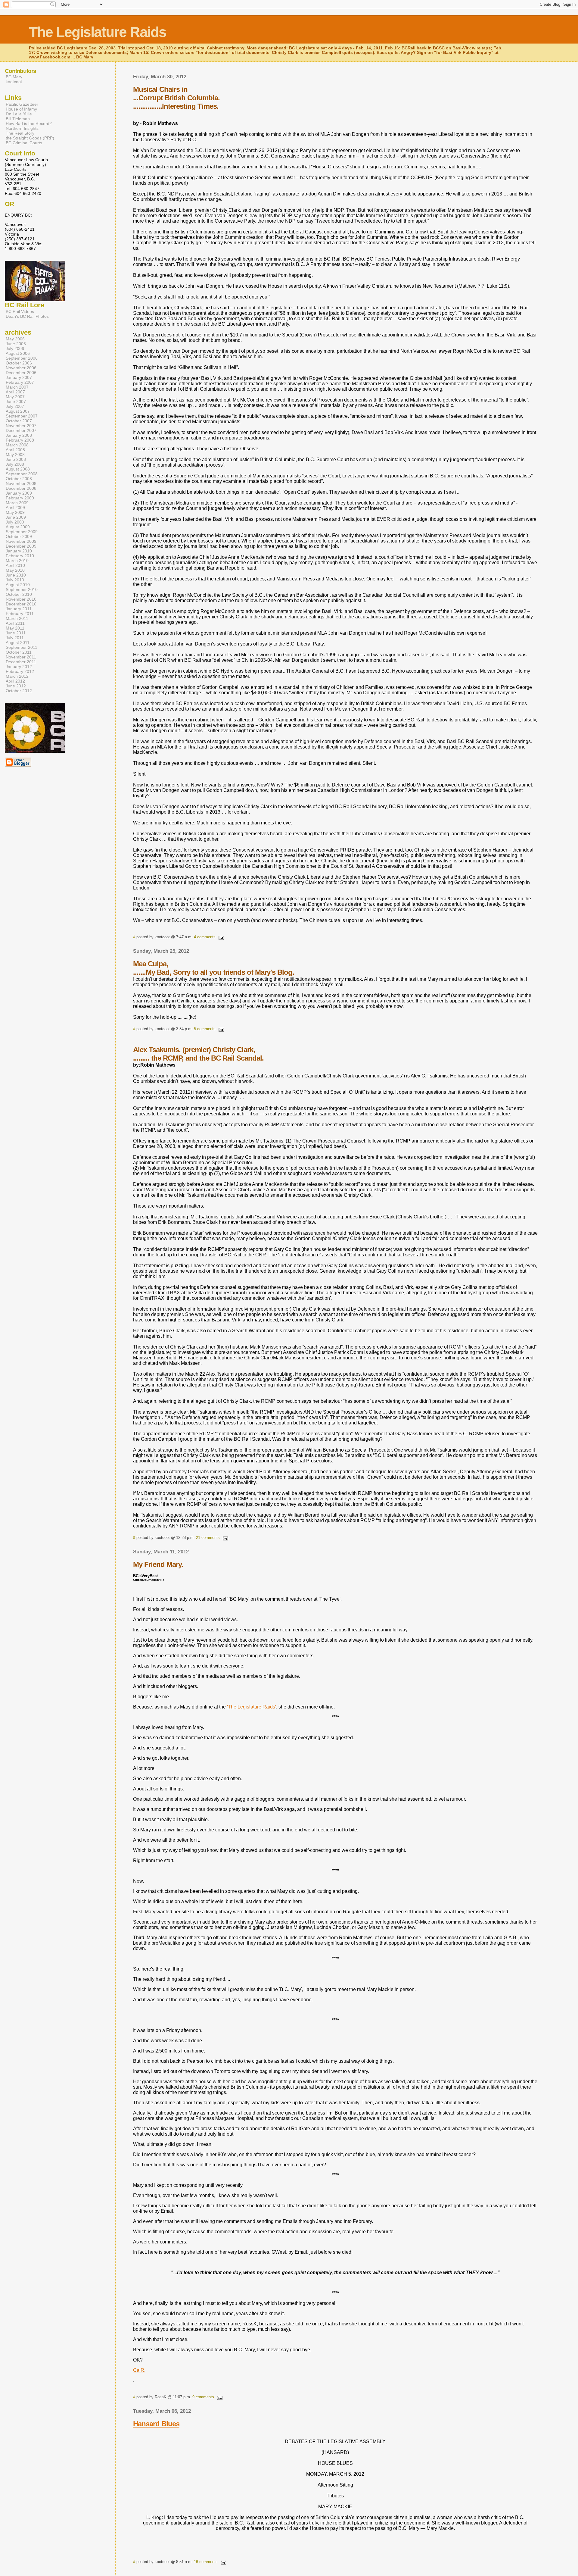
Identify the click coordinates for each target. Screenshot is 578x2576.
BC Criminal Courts (24, 143)
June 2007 (16, 402)
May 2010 (15, 570)
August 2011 (18, 642)
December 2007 (21, 430)
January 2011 (19, 609)
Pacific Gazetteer (22, 104)
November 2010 (21, 599)
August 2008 (18, 469)
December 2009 (21, 546)
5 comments (205, 1029)
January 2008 (19, 435)
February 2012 (20, 671)
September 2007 (22, 416)
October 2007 (19, 421)
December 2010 (21, 604)
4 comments (205, 937)
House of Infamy (21, 109)
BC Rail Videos (20, 311)
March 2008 (17, 445)
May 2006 (15, 339)
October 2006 (19, 363)
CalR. (139, 2370)
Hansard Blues (156, 2424)
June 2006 (16, 344)
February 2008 (20, 440)
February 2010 (20, 556)
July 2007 (15, 406)
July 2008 (15, 464)
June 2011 (16, 633)
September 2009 (22, 532)
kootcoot (14, 82)
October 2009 (19, 536)
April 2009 (15, 508)
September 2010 (22, 589)
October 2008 (19, 479)
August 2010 (18, 585)
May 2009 (15, 512)
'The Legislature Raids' (252, 1707)
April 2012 (15, 681)
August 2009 (18, 527)
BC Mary (14, 77)
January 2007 (19, 377)
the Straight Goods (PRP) (30, 138)
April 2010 (15, 565)
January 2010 (19, 551)
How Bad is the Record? (29, 123)
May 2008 (15, 455)
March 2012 (17, 676)
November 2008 (21, 483)
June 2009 (16, 517)
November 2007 (21, 426)
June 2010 (16, 575)
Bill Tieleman (18, 119)
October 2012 (19, 691)
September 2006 (22, 358)
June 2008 (16, 459)
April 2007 (15, 392)
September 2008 (22, 474)
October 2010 (19, 594)
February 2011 (20, 614)
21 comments (208, 1538)
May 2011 (15, 628)
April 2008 (15, 450)
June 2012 (16, 686)
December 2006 (21, 373)
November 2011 (21, 657)
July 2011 (15, 638)
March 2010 (17, 561)
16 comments (206, 2562)
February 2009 (20, 498)
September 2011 (22, 647)
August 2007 (18, 411)
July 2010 (15, 580)
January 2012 (19, 667)
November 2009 (21, 541)
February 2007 (20, 382)
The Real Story (20, 133)
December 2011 (21, 662)
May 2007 (15, 397)
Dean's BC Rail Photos (27, 316)
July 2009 (15, 522)
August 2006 (18, 353)
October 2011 (19, 652)
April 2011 (15, 623)
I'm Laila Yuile (19, 114)
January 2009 (19, 493)
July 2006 (15, 349)
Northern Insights (22, 128)
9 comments (203, 2397)
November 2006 (21, 368)
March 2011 (17, 618)
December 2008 (21, 488)
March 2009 (17, 503)
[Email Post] (220, 937)
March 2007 (17, 387)
